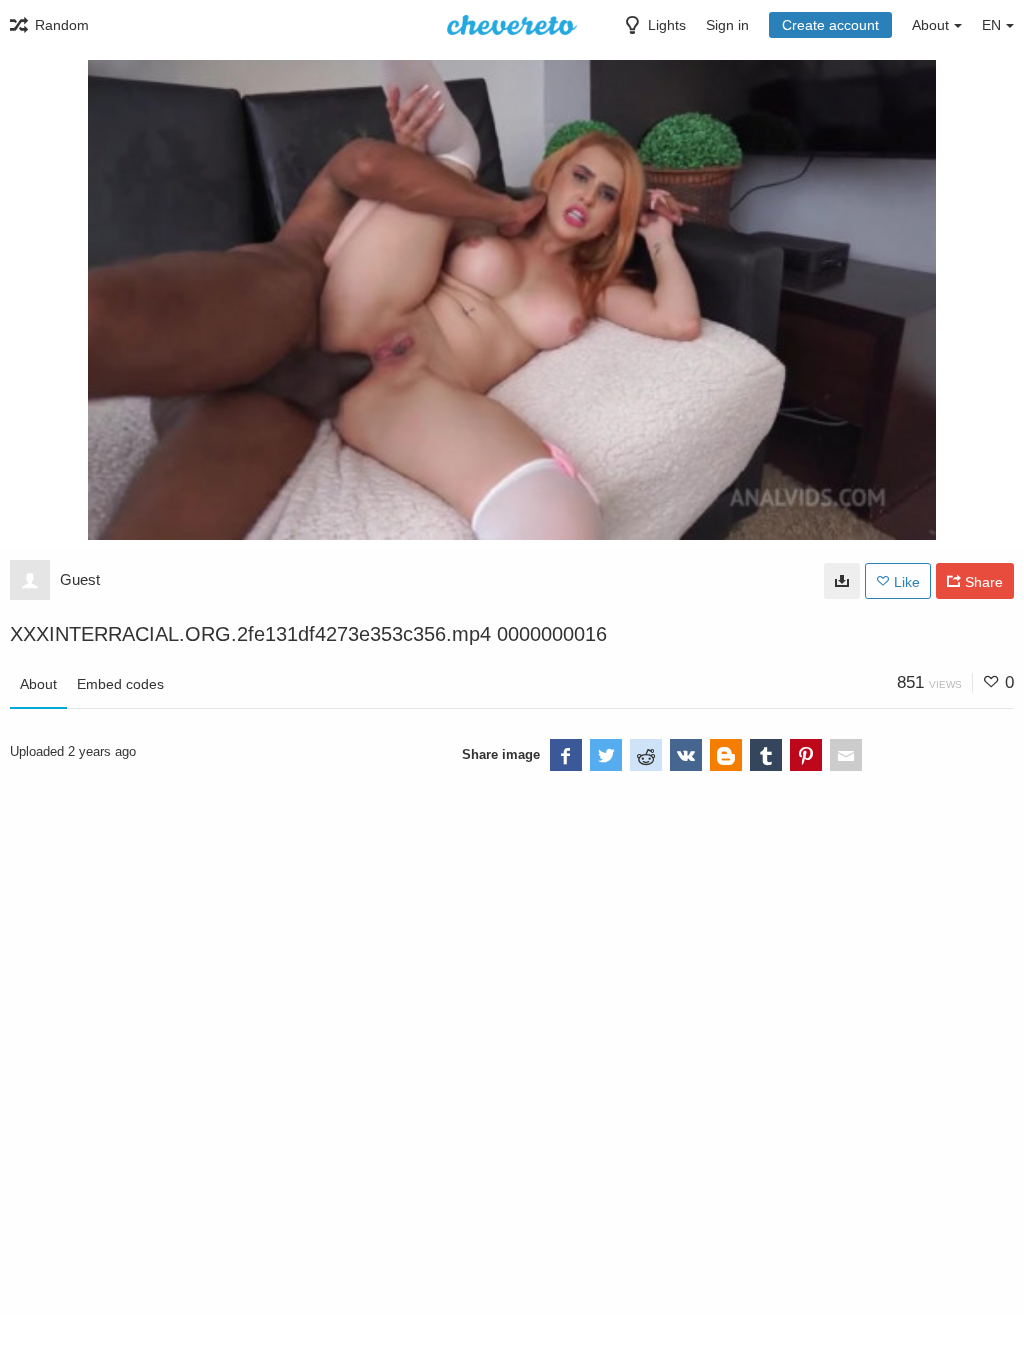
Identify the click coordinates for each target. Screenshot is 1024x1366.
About (38, 684)
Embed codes (120, 684)
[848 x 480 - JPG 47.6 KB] (842, 581)
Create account (830, 25)
